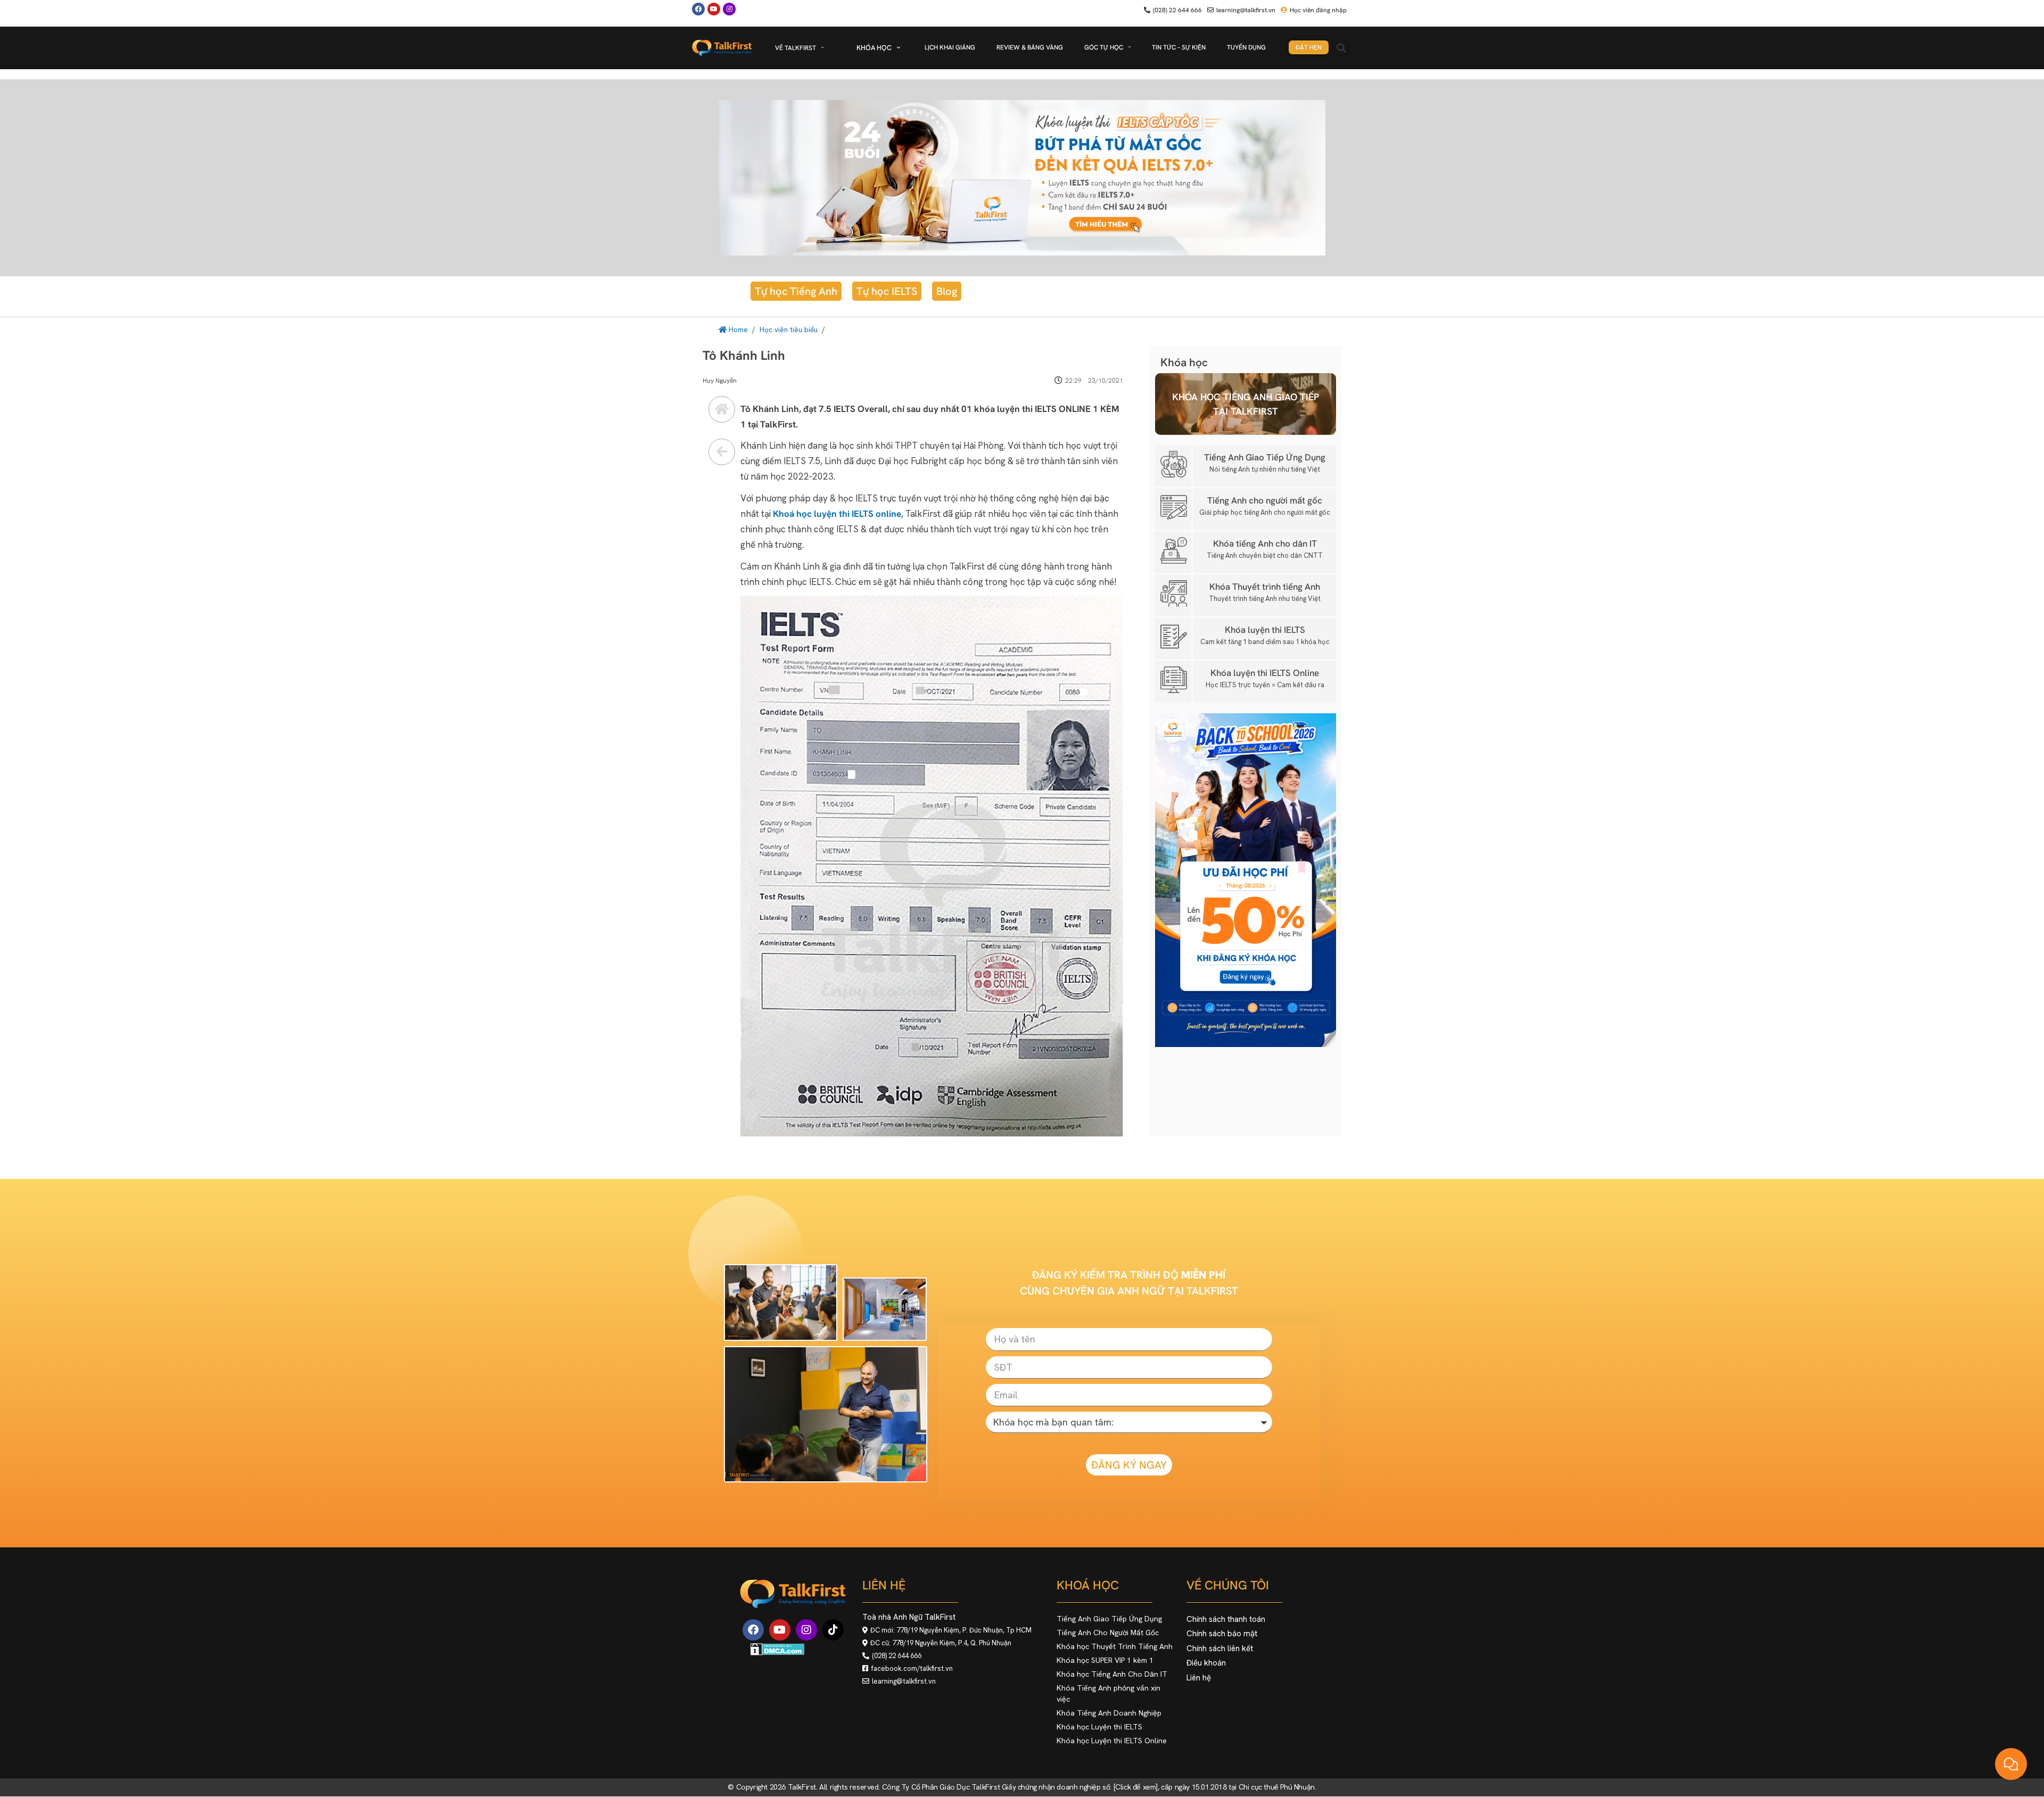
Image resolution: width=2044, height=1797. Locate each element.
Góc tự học (1104, 47)
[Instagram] (806, 1630)
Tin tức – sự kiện (1179, 47)
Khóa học (874, 48)
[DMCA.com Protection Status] (777, 1652)
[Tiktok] (833, 1630)
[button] (1341, 48)
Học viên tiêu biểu (789, 329)
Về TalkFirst (796, 48)
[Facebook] (698, 9)
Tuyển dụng (1246, 47)
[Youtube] (714, 9)
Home (737, 329)
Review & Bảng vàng (1030, 47)
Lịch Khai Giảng (950, 47)
